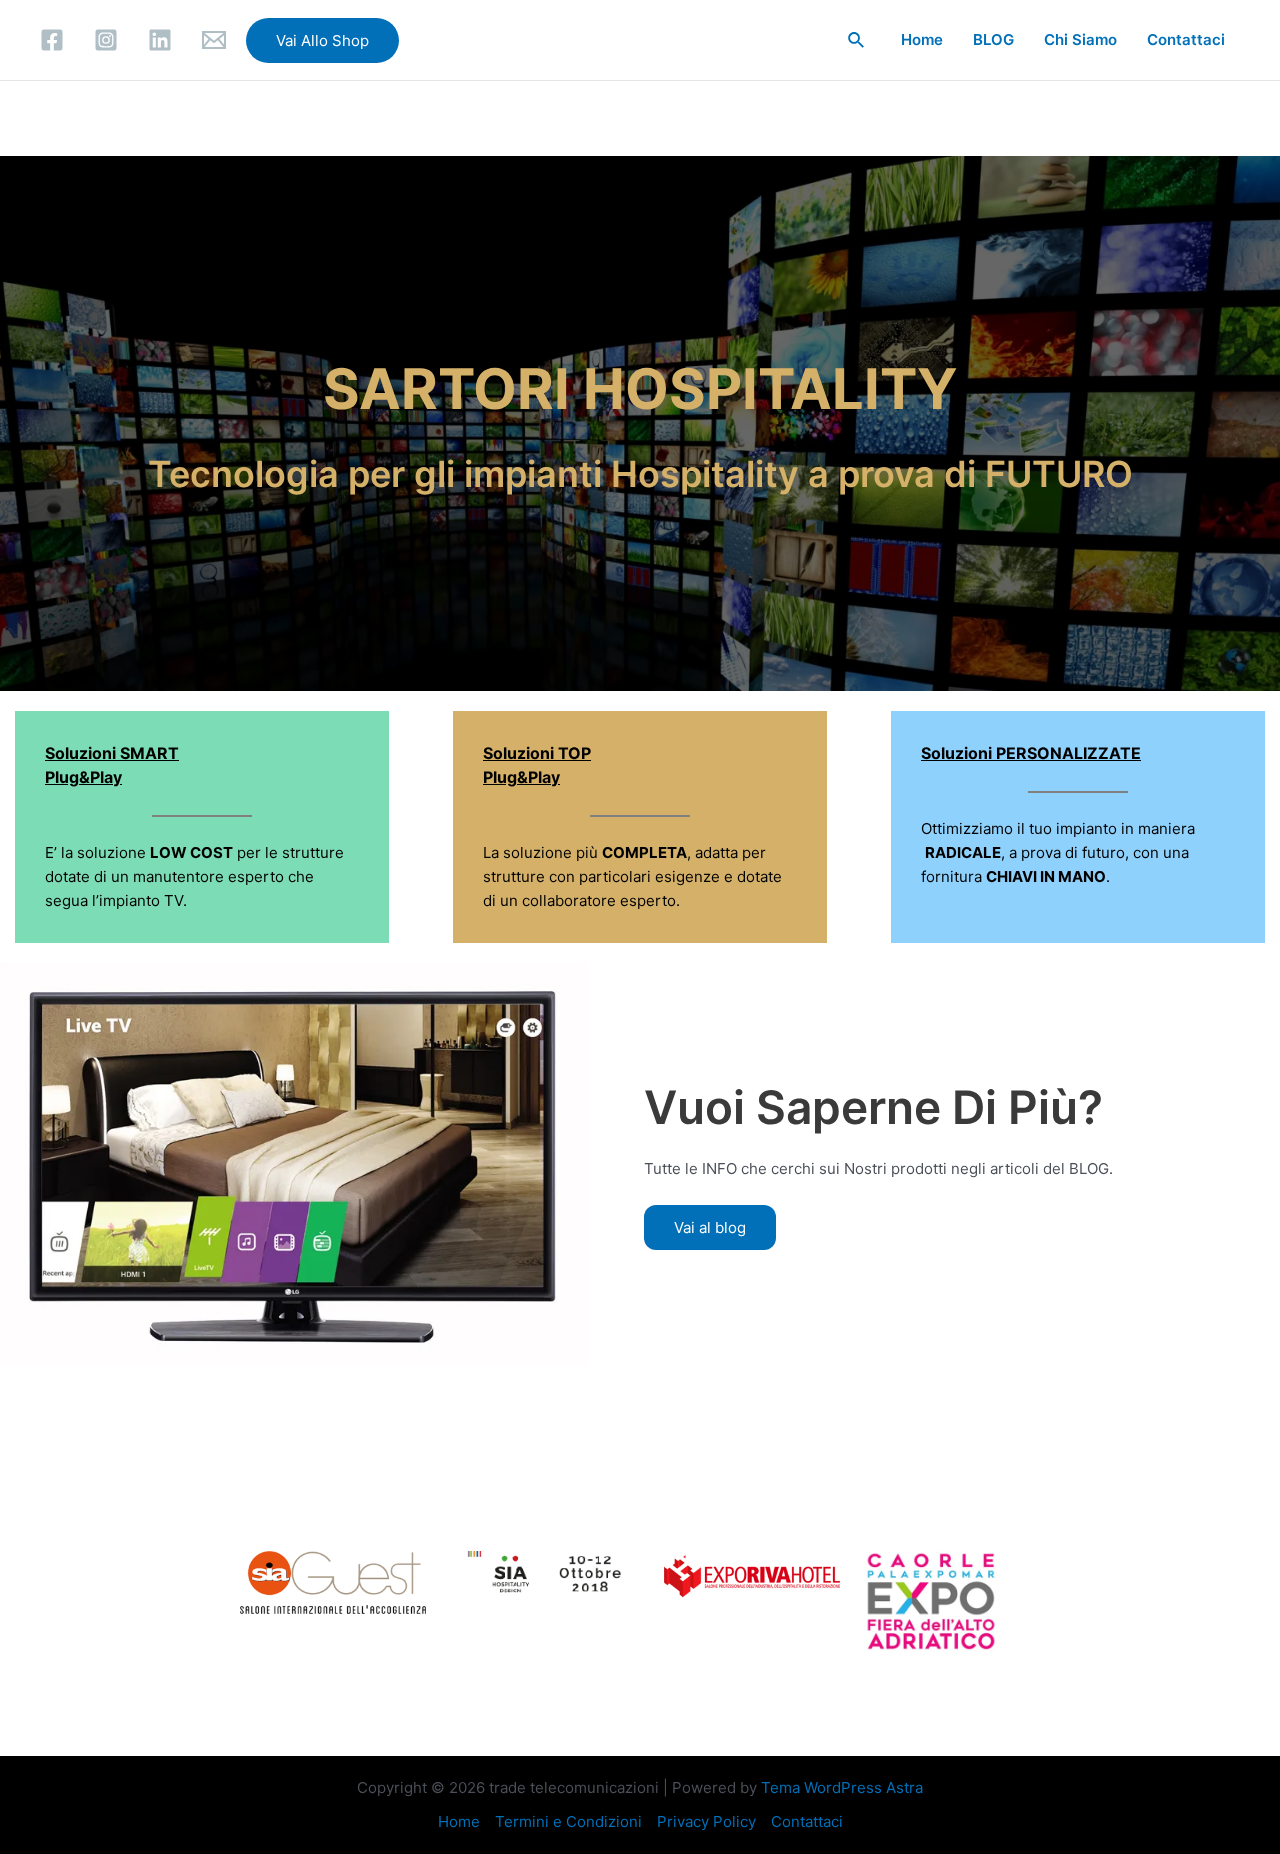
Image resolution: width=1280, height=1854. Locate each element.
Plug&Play (521, 777)
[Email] (214, 40)
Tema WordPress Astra (842, 1787)
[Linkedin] (160, 40)
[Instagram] (106, 40)
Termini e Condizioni (568, 1821)
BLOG (993, 39)
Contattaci (1186, 39)
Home (922, 39)
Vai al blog (710, 1227)
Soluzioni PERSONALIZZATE (1031, 753)
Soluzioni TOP (537, 753)
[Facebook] (52, 40)
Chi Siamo (1080, 39)
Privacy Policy (706, 1821)
